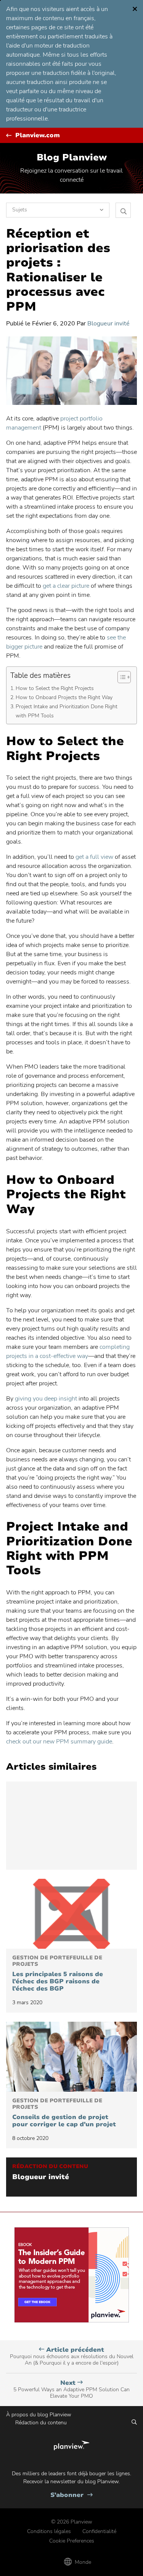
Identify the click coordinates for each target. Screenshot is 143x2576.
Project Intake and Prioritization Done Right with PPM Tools (67, 711)
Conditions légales (49, 2531)
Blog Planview (72, 157)
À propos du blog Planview (39, 2415)
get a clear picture (66, 586)
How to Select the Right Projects (55, 688)
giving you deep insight (46, 1399)
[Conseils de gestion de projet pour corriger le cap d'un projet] (71, 2057)
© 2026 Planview (72, 2522)
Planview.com (38, 136)
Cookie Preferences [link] (72, 2541)
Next (71, 2389)
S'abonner (71, 2495)
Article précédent (72, 2356)
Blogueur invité (108, 324)
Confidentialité (99, 2531)
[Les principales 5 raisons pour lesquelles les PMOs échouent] (71, 1914)
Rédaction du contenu (41, 2423)
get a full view (94, 857)
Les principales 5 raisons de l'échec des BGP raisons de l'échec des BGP (58, 1974)
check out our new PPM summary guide (59, 1742)
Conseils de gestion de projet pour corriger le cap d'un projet (64, 2113)
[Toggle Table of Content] (120, 677)
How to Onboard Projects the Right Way (64, 697)
